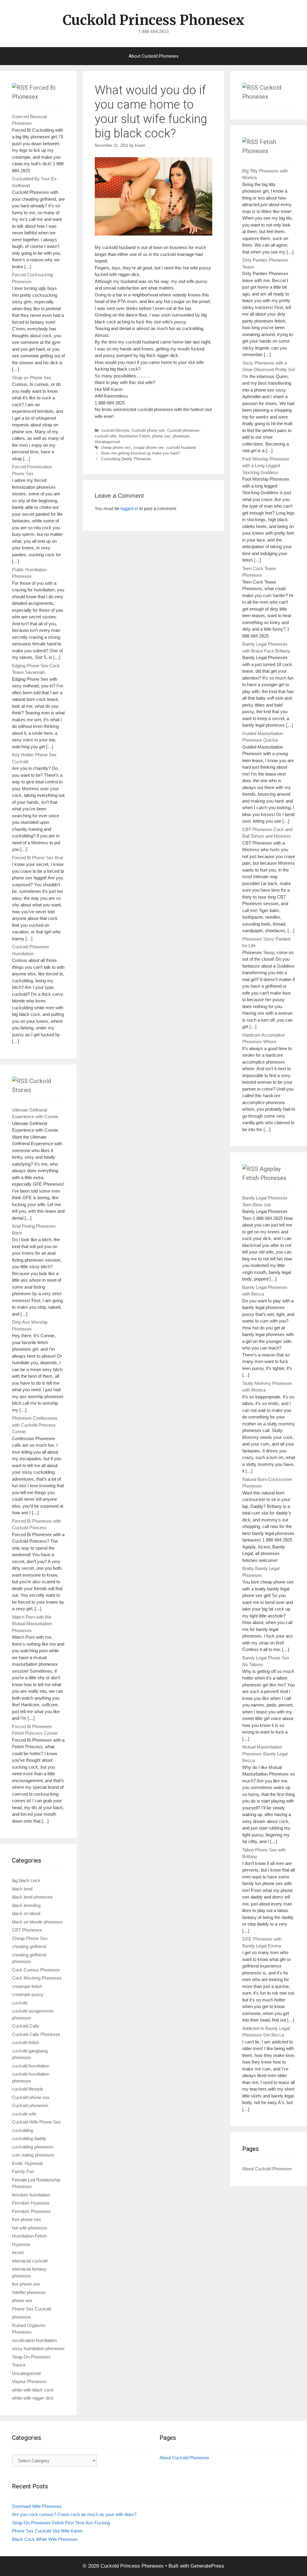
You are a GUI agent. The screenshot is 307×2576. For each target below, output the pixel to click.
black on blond (26, 1913)
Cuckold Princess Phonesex (153, 20)
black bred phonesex (32, 1897)
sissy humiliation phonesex (38, 2348)
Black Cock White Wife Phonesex (45, 2539)
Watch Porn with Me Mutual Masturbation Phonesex (32, 1624)
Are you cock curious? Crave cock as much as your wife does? (74, 2514)
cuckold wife (106, 436)
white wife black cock (33, 2390)
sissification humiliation (34, 2340)
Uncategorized (107, 442)
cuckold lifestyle (115, 430)
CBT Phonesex (27, 1930)
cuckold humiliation (31, 2066)
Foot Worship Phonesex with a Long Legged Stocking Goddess (266, 466)
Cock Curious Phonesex (36, 1970)
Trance (19, 2365)
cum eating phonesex (33, 2155)
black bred (22, 1889)
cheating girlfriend (29, 1946)
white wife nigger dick (33, 2398)
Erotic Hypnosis (28, 2163)
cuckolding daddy (29, 2138)
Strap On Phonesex (31, 2357)
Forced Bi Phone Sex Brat (37, 858)
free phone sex (27, 2219)
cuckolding (22, 2130)
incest (18, 2252)
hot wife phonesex (30, 2228)
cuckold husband (181, 447)
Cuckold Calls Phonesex (36, 2034)
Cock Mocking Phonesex (37, 1978)
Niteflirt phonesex (29, 2292)
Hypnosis (21, 2244)
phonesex (181, 436)
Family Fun (23, 2171)
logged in (129, 508)
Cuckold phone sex (148, 430)
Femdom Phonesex (31, 2211)
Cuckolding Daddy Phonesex (126, 459)
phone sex (161, 436)
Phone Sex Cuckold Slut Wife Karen (47, 2531)
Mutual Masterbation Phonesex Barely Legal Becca (265, 1754)
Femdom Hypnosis (31, 2203)
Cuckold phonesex (183, 430)
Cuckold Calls (26, 2026)
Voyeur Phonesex (29, 2381)
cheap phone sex (116, 447)
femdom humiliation (31, 2195)
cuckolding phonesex (33, 2147)
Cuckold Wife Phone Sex (36, 2122)
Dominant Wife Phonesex (37, 2506)
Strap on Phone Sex (32, 378)
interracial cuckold (30, 2261)
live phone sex (26, 2284)
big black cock (26, 1880)
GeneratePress (207, 2566)
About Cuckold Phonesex (153, 56)
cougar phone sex (149, 447)
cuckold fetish (25, 2042)
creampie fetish (27, 1986)
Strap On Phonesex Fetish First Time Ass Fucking (61, 2523)
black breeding (26, 1905)
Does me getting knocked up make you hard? (140, 453)
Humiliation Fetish (134, 436)
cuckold (20, 2003)
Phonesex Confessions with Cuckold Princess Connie (35, 1425)
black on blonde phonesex (37, 1922)
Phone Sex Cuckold (31, 2309)
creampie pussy (28, 1994)
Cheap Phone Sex (30, 1938)
